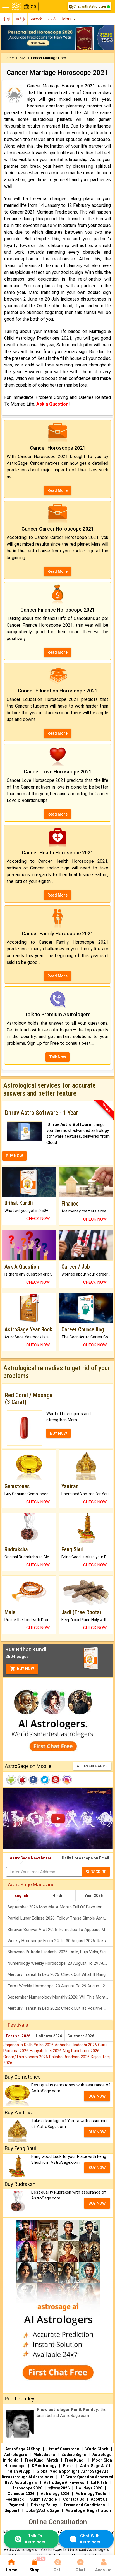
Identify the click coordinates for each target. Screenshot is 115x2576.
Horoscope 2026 (27, 2488)
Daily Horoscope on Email (85, 1858)
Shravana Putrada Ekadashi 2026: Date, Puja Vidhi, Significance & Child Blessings (60, 1952)
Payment (16, 2505)
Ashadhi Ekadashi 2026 (76, 2045)
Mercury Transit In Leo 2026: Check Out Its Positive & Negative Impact (60, 2008)
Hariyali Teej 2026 (46, 2051)
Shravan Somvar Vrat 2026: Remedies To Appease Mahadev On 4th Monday (60, 1930)
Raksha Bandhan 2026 (70, 2057)
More (68, 19)
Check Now (38, 1219)
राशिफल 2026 (59, 2488)
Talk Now (57, 1057)
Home (9, 58)
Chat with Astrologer (90, 6)
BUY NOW (14, 1156)
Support (12, 2510)
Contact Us (74, 2499)
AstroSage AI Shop (23, 2449)
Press (68, 2466)
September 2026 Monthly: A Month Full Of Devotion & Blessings (60, 1907)
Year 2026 (94, 1896)
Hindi (57, 1896)
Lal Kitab (99, 2482)
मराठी (52, 19)
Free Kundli (75, 2460)
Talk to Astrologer (35, 2539)
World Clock (97, 2449)
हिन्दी (6, 19)
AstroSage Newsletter (31, 1858)
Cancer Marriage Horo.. (49, 58)
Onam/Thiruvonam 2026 (26, 2057)
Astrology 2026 (55, 2494)
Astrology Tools (91, 2494)
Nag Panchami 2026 (81, 2051)
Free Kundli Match (42, 2460)
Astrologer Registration (88, 2510)
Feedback (15, 2499)
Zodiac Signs (74, 2455)
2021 (23, 58)
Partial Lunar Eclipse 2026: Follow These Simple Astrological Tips (60, 1918)
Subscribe (96, 1872)
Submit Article (43, 2499)
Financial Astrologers (90, 2549)
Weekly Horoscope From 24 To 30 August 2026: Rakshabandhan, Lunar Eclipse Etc (60, 1941)
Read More (57, 490)
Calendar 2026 (81, 2036)
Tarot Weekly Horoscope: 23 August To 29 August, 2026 (60, 1986)
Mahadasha (44, 2455)
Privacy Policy (44, 2505)
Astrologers (16, 2455)
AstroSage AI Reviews (64, 2482)
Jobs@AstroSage (43, 2510)
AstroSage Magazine (31, 1884)
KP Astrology (44, 2466)
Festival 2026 (18, 2036)
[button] (9, 38)
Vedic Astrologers (20, 2549)
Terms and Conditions (84, 2505)
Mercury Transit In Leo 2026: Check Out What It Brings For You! (60, 1974)
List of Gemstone (63, 2449)
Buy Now (25, 1669)
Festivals (18, 2025)
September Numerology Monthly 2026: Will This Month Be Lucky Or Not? (60, 1997)
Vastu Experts (54, 2549)
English (21, 1896)
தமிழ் (20, 19)
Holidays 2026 (49, 2036)
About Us (99, 2499)
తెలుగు (37, 19)
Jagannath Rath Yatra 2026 (29, 2045)
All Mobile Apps (92, 1766)
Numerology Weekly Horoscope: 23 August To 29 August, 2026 (60, 1963)
